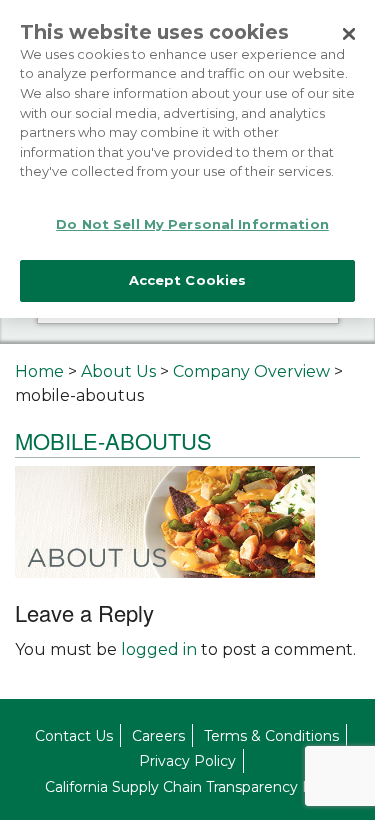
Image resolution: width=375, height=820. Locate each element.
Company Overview (251, 371)
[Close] (349, 34)
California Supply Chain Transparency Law (188, 787)
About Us (118, 371)
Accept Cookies (188, 280)
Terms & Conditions (271, 736)
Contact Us (74, 736)
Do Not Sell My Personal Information (192, 224)
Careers (158, 736)
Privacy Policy (187, 761)
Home (39, 371)
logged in (159, 649)
